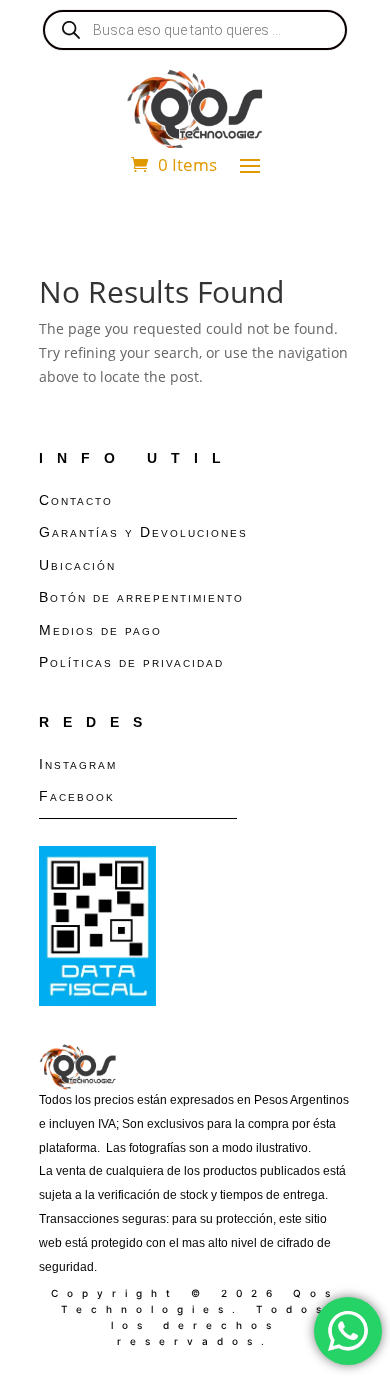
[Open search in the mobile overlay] (195, 30)
